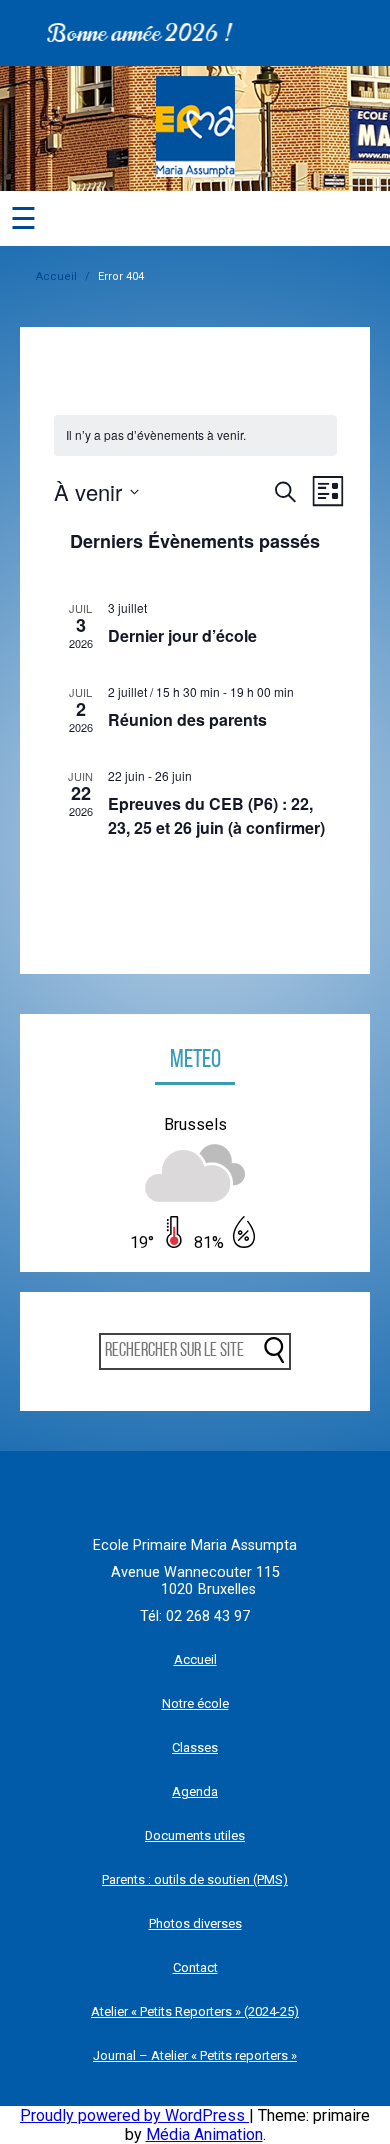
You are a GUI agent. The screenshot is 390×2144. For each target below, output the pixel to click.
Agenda (195, 1791)
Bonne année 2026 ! (132, 33)
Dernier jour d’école (182, 635)
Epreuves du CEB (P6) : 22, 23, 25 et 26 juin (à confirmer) (216, 815)
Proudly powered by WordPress (134, 2115)
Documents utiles (195, 1835)
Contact (195, 1967)
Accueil (56, 276)
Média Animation (204, 2134)
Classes (195, 1747)
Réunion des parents (187, 719)
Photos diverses (195, 1923)
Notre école (195, 1703)
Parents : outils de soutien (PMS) (195, 1879)
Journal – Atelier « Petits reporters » (195, 2055)
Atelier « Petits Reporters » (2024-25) (195, 2011)
